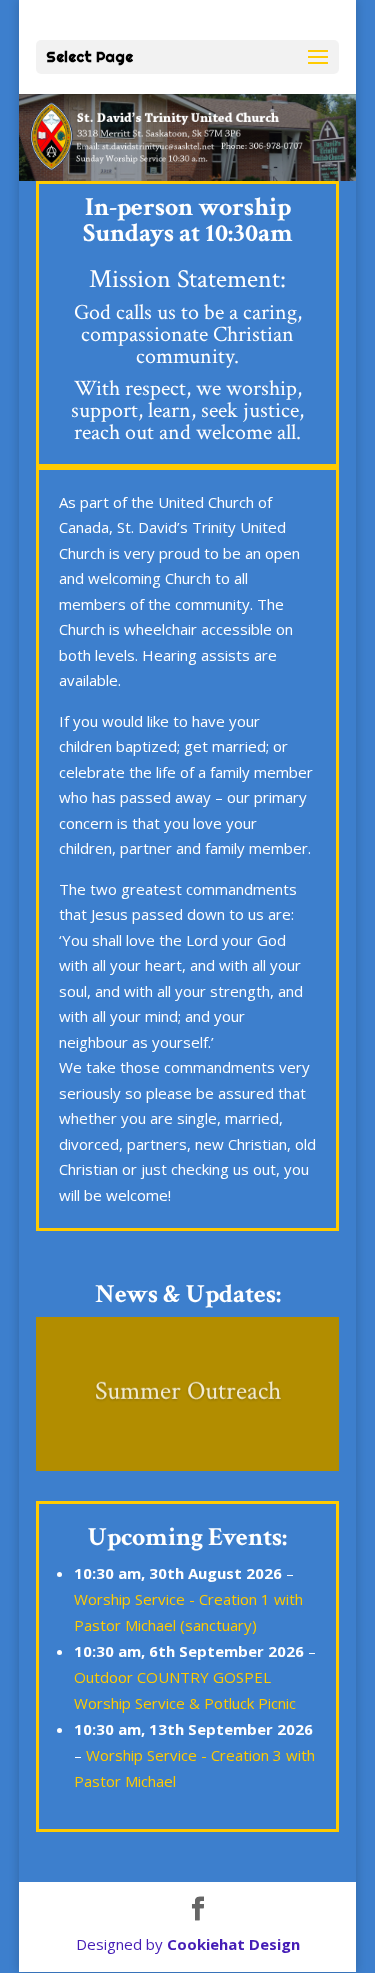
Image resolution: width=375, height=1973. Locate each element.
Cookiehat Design (233, 1944)
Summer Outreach (188, 1389)
